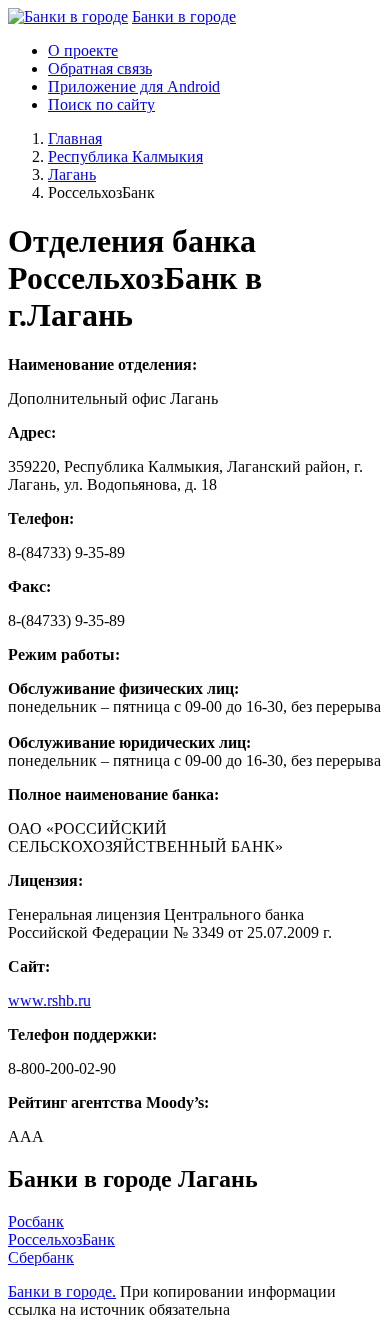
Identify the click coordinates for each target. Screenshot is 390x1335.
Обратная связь (100, 68)
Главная (75, 138)
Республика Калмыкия (125, 156)
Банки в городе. (62, 1291)
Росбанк (36, 1221)
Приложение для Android (134, 86)
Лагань (72, 174)
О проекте (83, 50)
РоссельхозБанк (61, 1239)
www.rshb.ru (49, 1000)
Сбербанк (41, 1257)
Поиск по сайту (101, 104)
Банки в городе (184, 16)
